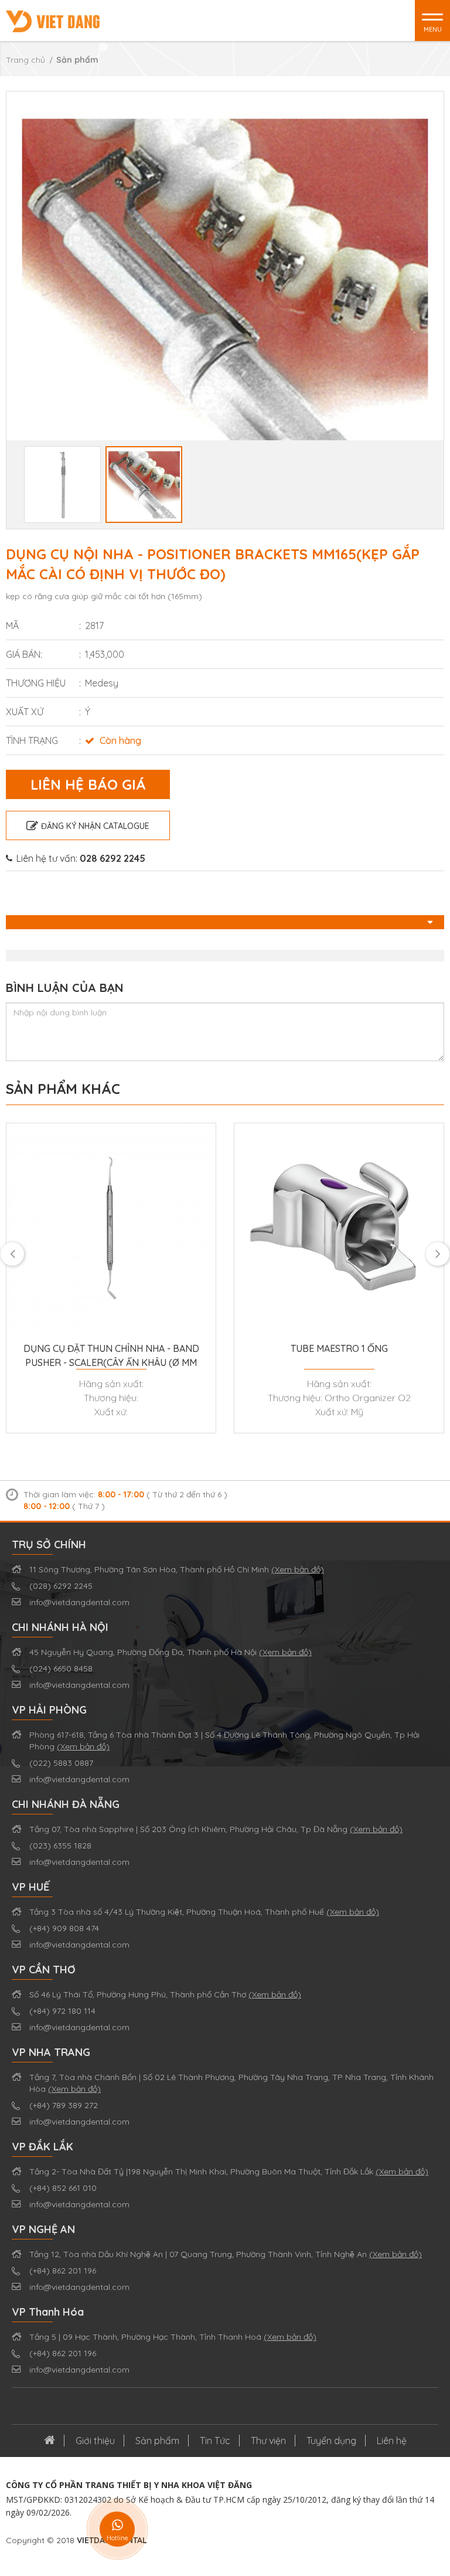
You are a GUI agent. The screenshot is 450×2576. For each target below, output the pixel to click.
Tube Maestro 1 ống (339, 1348)
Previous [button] (12, 310)
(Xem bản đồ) (298, 1569)
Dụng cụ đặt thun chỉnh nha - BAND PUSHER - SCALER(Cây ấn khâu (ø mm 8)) (111, 1356)
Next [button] (438, 310)
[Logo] (53, 21)
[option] (225, 310)
